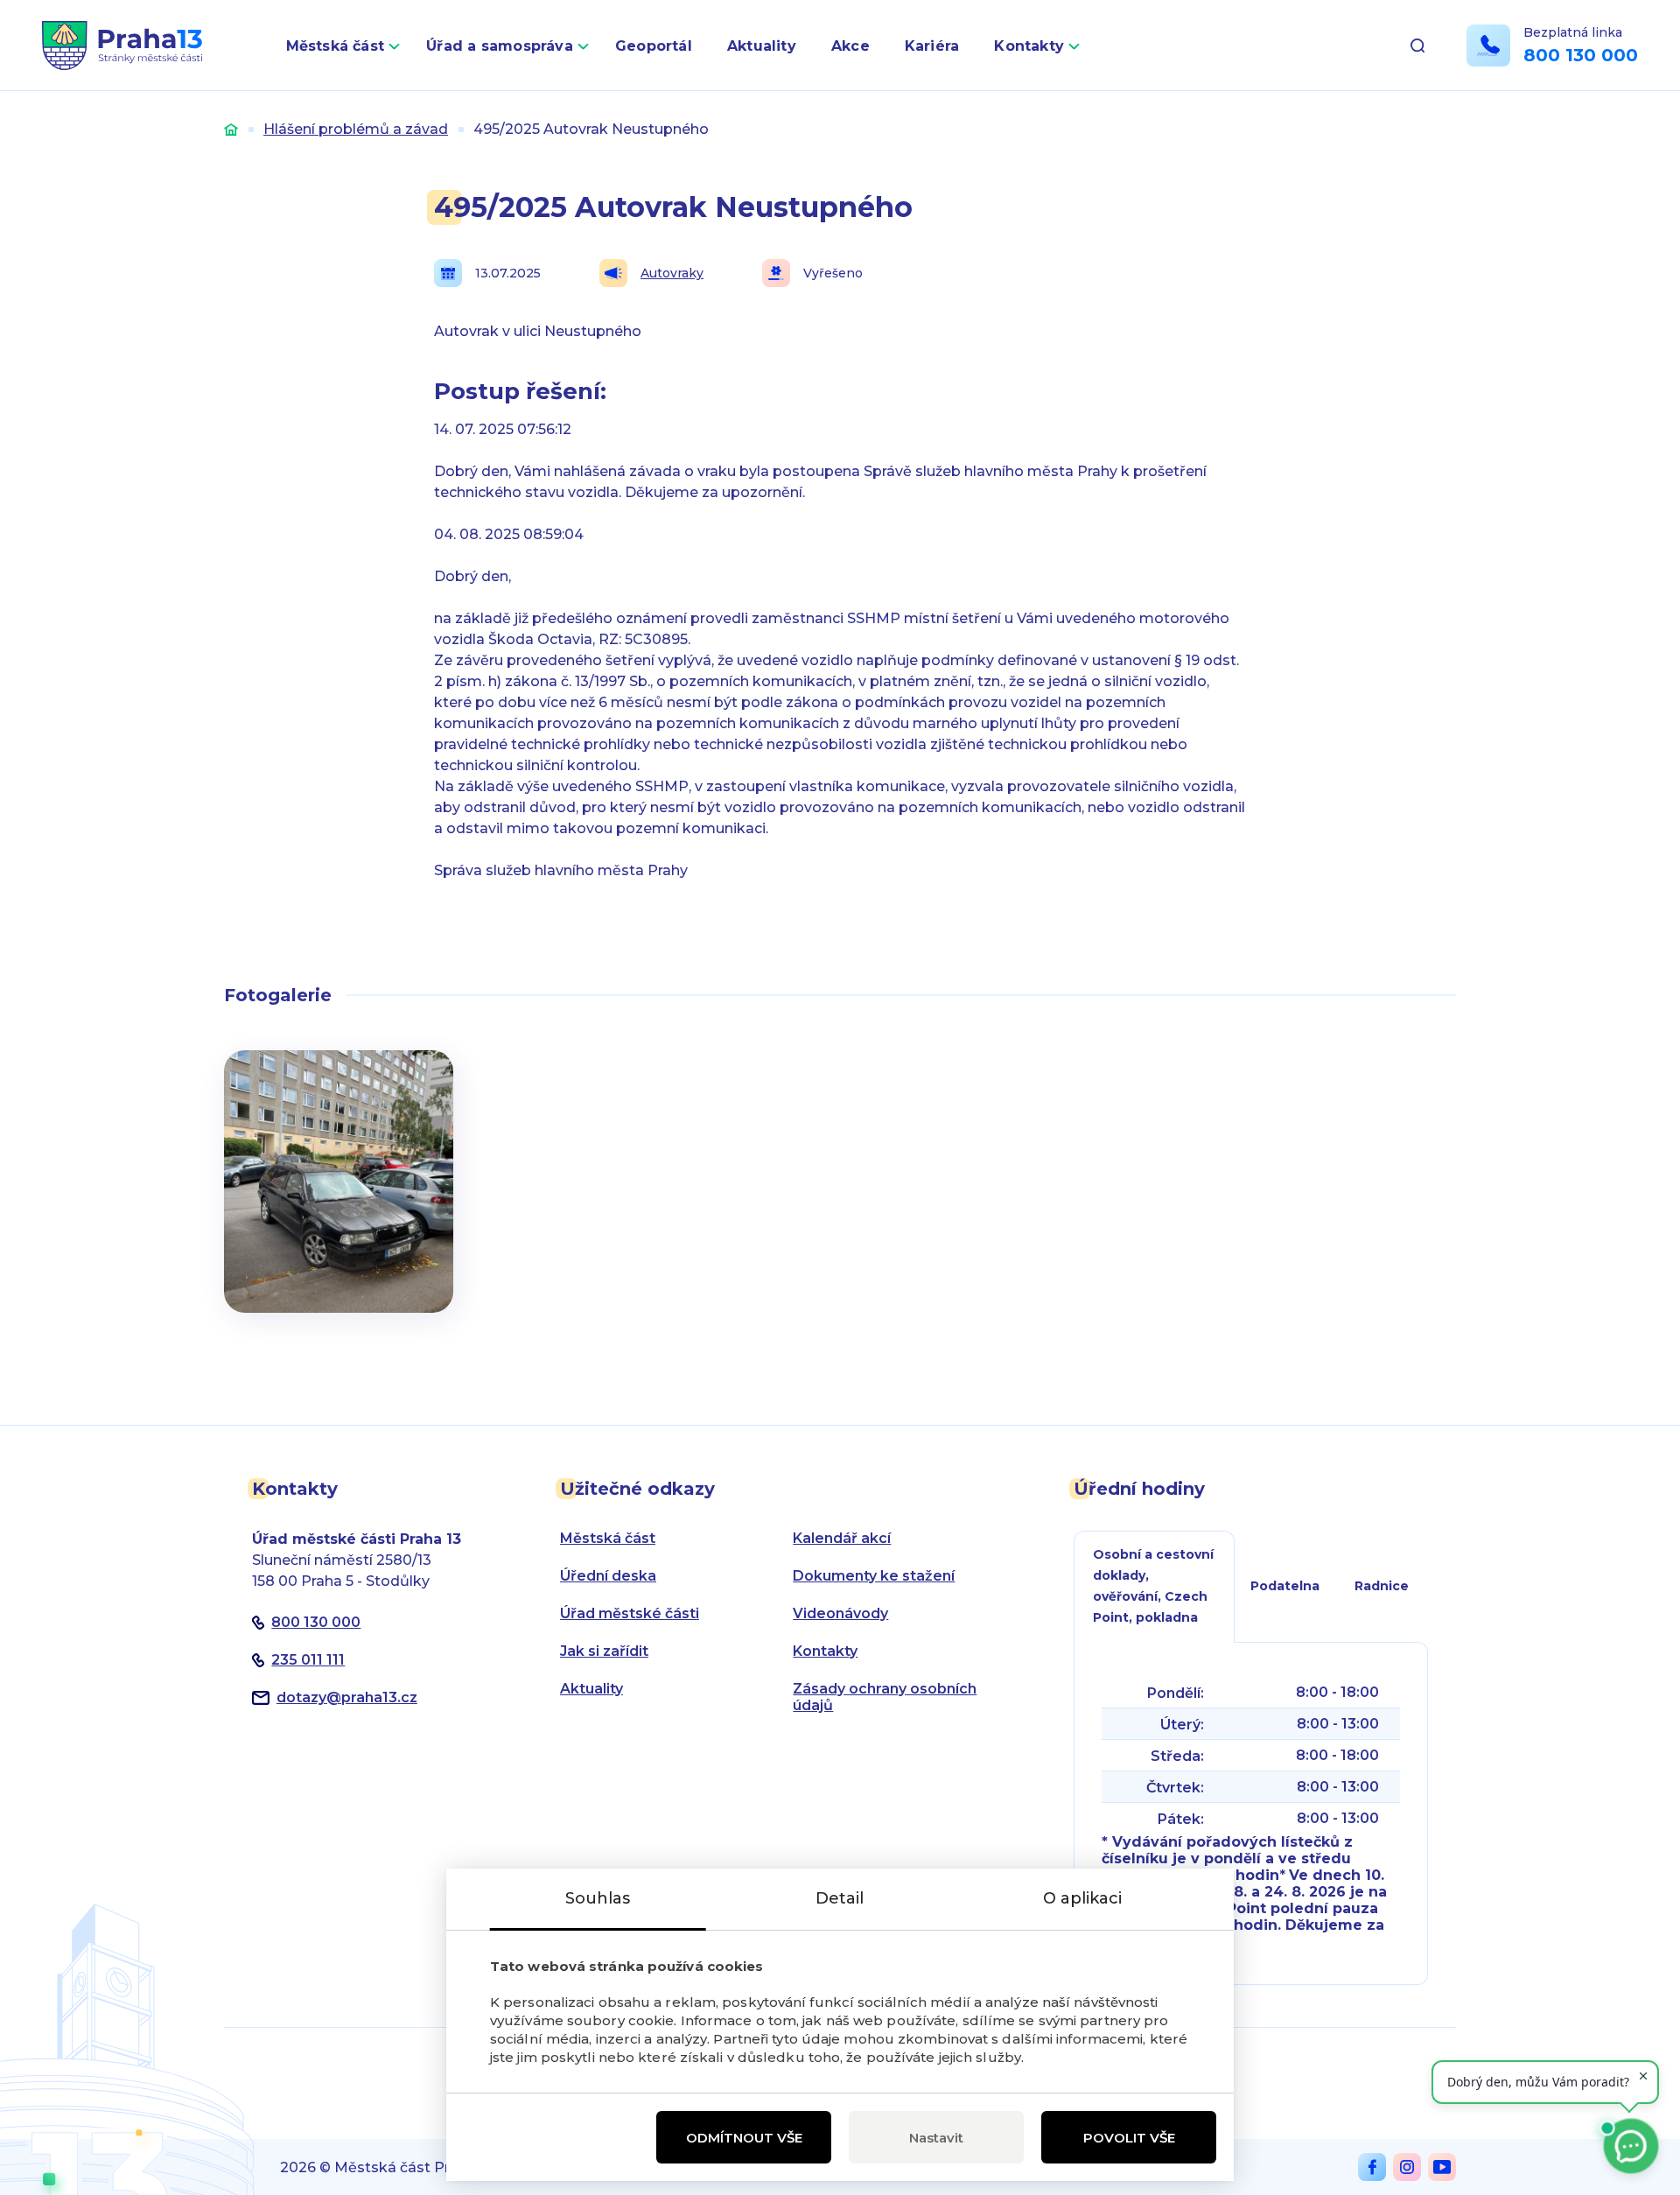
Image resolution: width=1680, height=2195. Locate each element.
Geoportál (654, 46)
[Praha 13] (122, 46)
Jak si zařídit (604, 1651)
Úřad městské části (630, 1613)
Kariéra (932, 46)
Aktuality (762, 46)
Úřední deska (608, 1576)
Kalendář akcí (842, 1538)
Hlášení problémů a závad (356, 129)
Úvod (231, 129)
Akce (850, 46)
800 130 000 (1581, 55)
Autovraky (672, 273)
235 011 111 (308, 1660)
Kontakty (1029, 46)
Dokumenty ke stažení (874, 1576)
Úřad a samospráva (500, 46)
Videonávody (840, 1613)
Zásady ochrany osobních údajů (885, 1697)
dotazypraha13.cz (347, 1697)
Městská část (336, 46)
